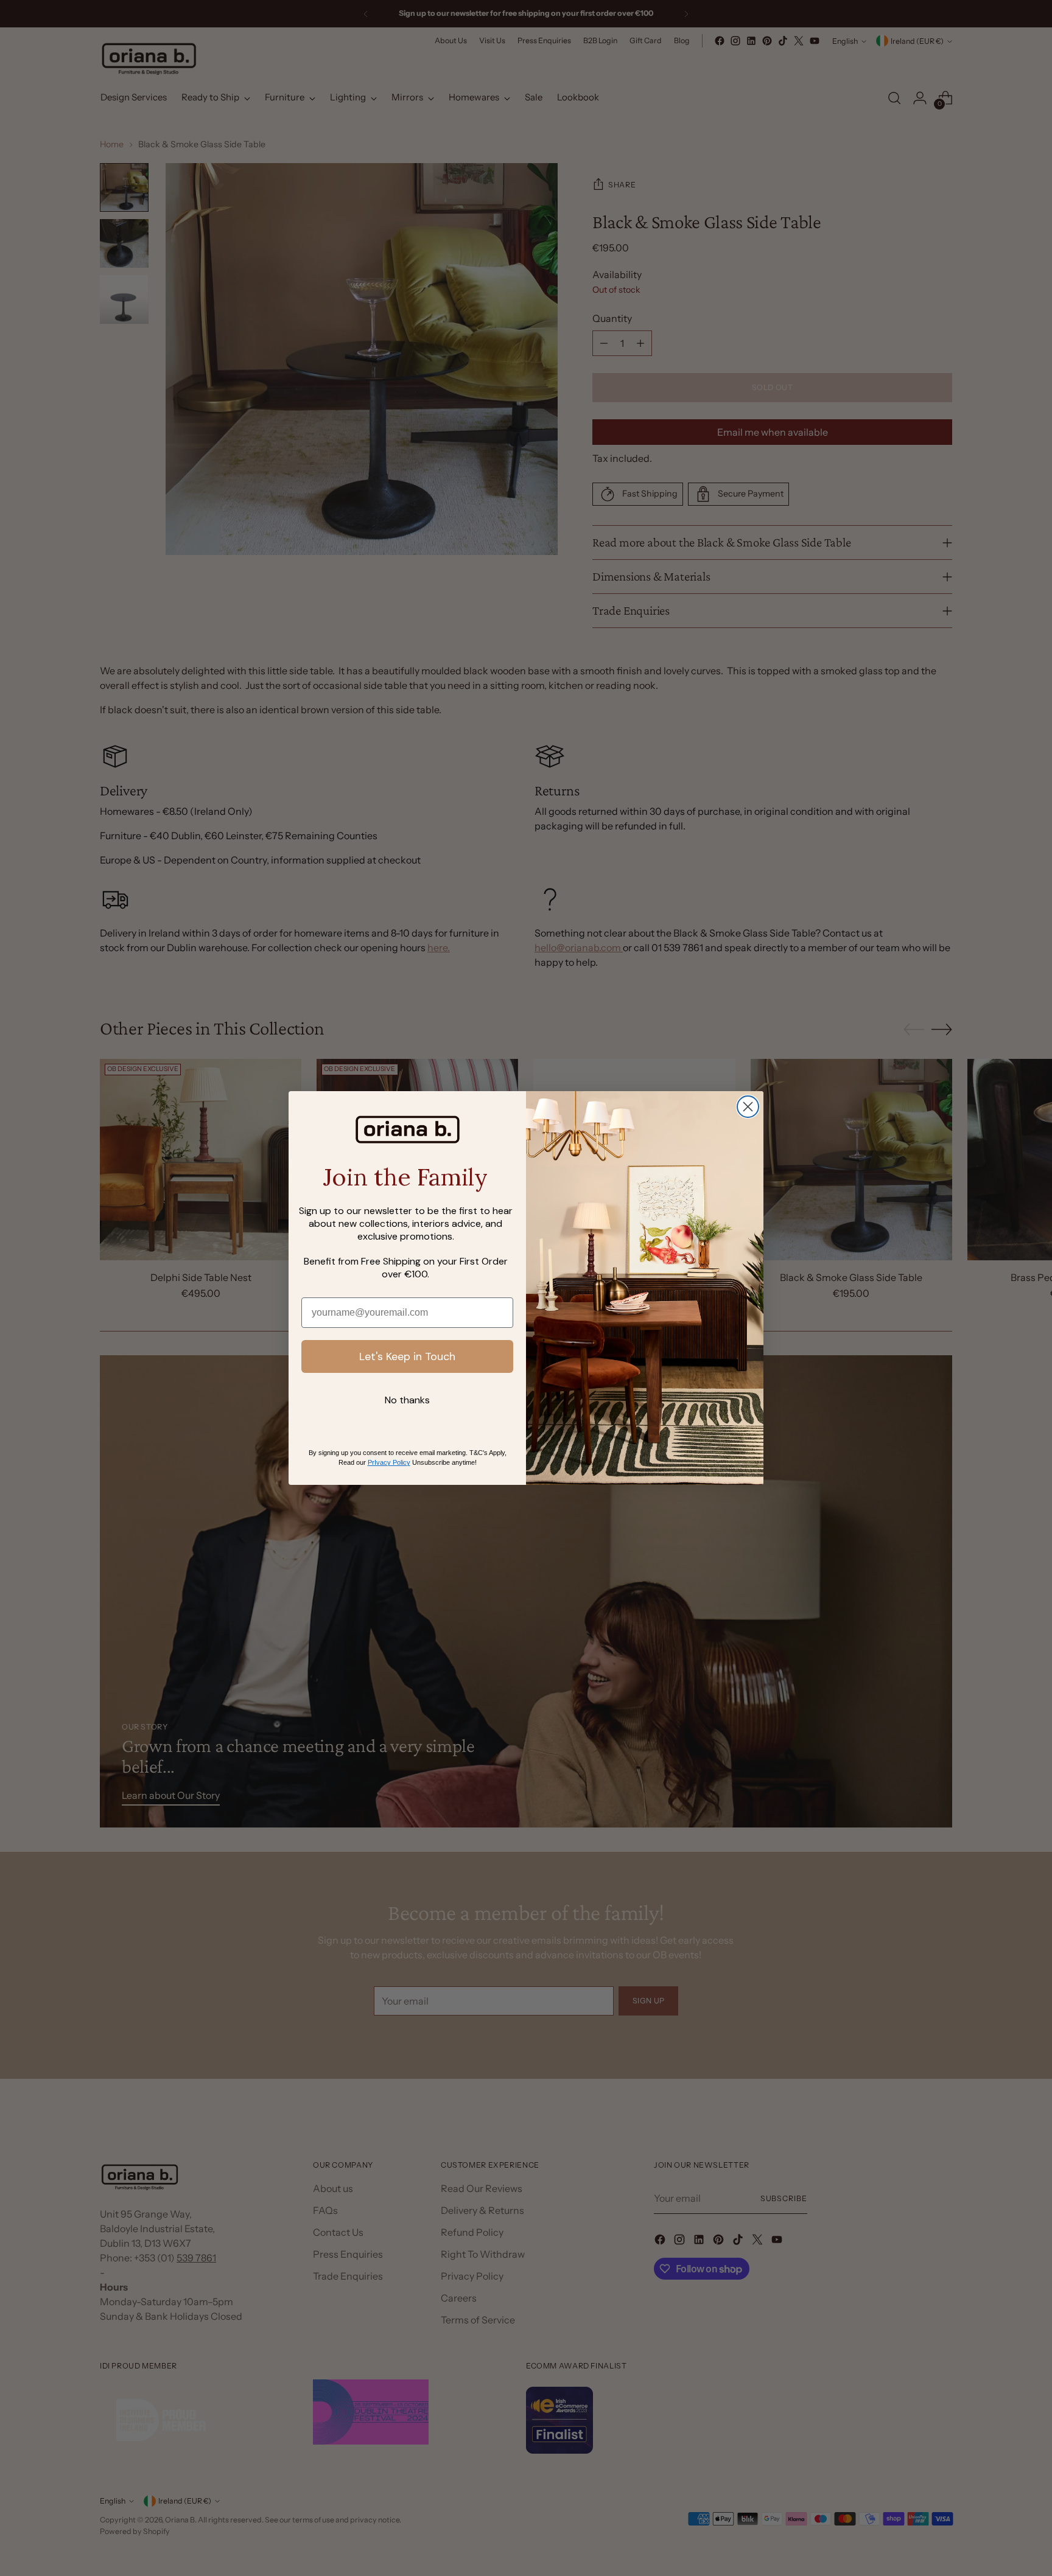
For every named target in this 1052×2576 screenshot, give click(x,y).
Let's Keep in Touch (407, 1356)
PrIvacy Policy (389, 1462)
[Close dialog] (748, 1107)
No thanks (407, 1400)
